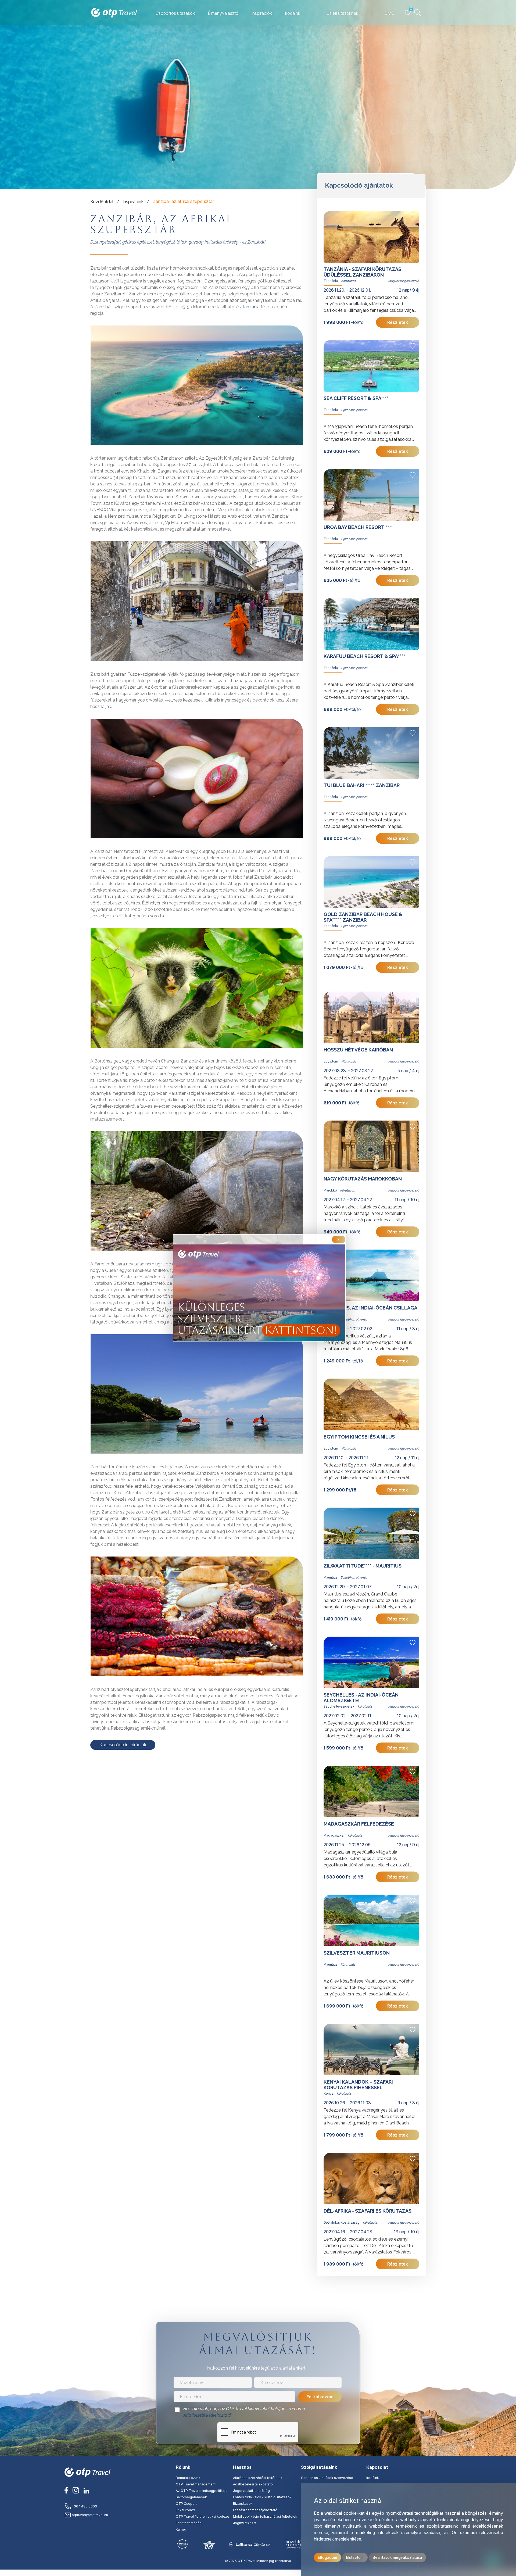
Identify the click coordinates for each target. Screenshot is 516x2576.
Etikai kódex (185, 2510)
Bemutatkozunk (188, 2478)
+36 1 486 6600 (84, 2506)
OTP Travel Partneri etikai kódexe (203, 2516)
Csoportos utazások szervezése (327, 2478)
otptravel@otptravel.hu (89, 2515)
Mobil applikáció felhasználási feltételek (265, 2516)
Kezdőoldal (102, 202)
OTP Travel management (196, 2484)
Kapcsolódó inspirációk (123, 1745)
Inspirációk (133, 202)
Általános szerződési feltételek (258, 2478)
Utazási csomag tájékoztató (255, 2510)
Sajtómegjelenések (191, 2497)
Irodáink (373, 2478)
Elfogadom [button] (327, 2557)
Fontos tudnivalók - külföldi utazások (262, 2497)
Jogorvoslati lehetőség (251, 2491)
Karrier (181, 2529)
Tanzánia (251, 307)
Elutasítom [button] (355, 2557)
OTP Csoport (186, 2504)
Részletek (398, 322)
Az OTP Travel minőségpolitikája (202, 2491)
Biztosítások (243, 2504)
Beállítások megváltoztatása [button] (397, 2557)
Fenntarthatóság (189, 2523)
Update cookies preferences (258, 2573)
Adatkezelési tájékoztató (207, 2415)
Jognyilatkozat (245, 2523)
